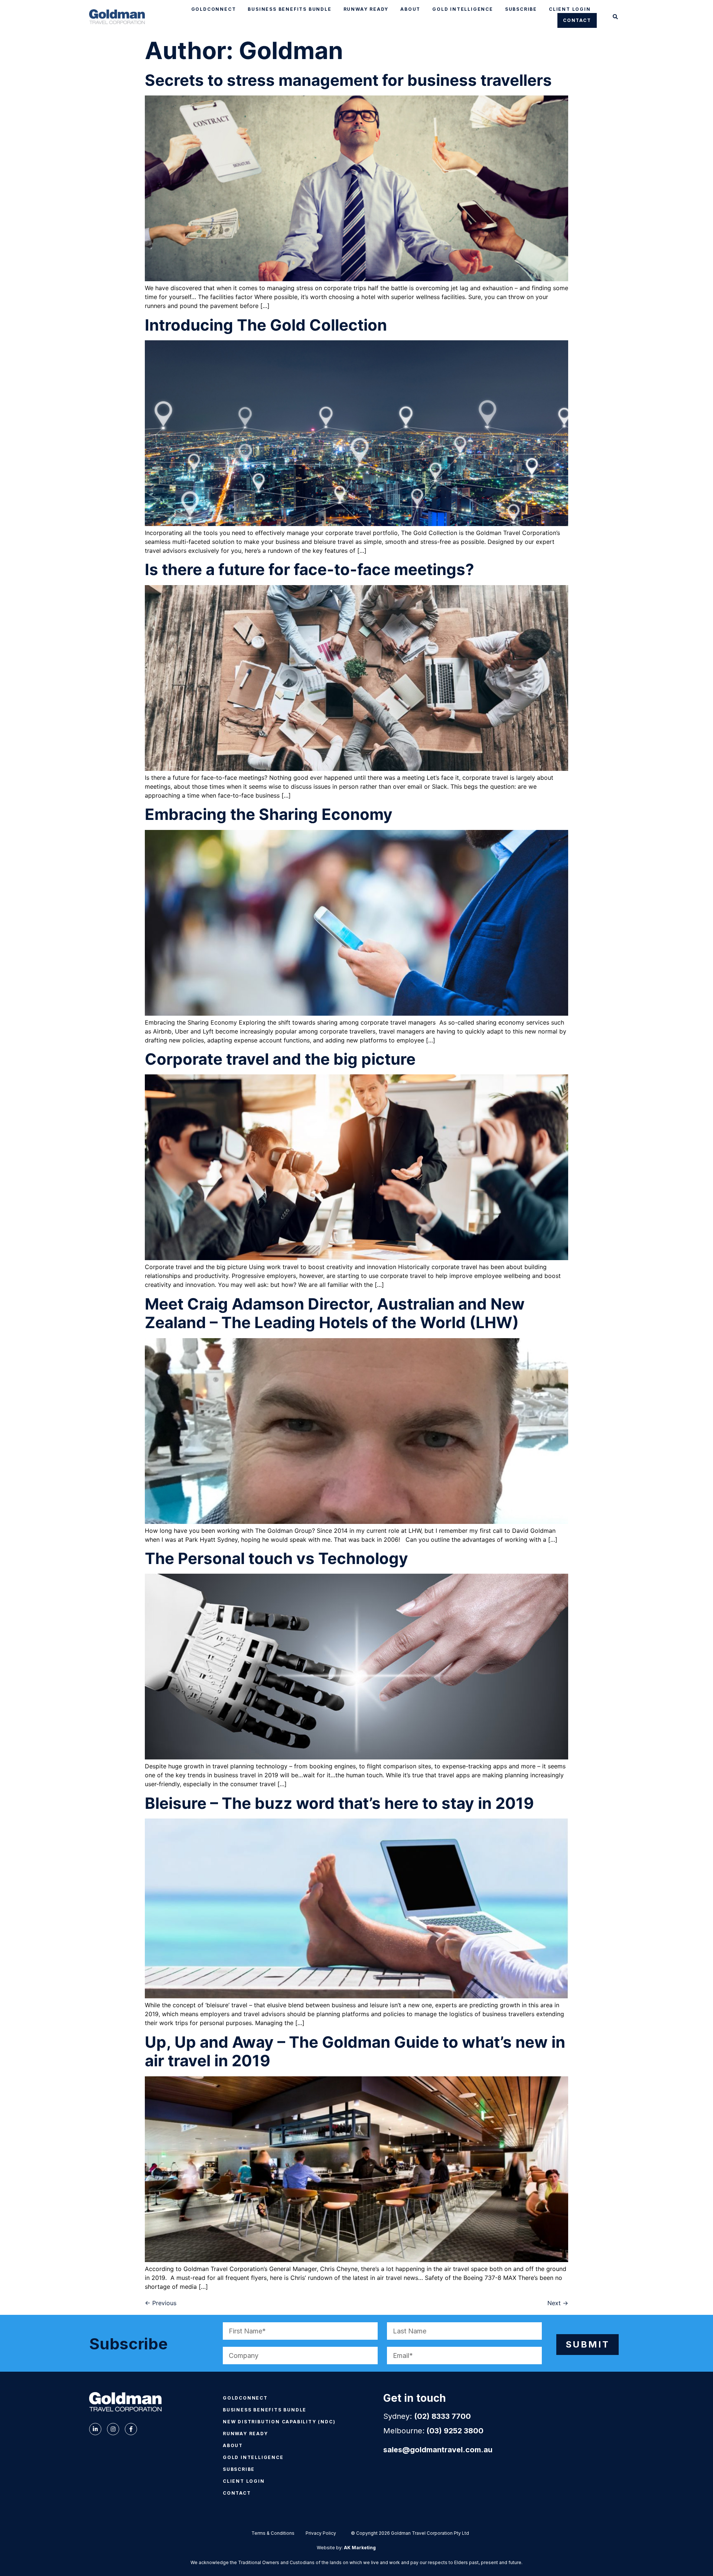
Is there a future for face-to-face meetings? (310, 569)
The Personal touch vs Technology (276, 1558)
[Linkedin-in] (95, 2429)
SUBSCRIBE (521, 9)
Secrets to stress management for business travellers (348, 80)
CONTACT (577, 20)
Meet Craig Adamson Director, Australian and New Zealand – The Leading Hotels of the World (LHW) (335, 1313)
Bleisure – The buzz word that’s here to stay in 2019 (339, 1803)
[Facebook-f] (131, 2429)
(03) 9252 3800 (455, 2431)
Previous (161, 2303)
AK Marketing (360, 2548)
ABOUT (410, 9)
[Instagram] (113, 2429)
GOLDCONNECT (214, 9)
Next (558, 2303)
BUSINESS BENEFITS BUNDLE (289, 9)
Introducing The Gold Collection (266, 325)
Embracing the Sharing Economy (269, 814)
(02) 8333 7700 (442, 2416)
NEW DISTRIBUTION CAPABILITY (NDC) (279, 2422)
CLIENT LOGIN (570, 9)
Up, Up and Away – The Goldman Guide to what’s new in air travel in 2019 (355, 2051)
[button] (616, 17)
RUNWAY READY (366, 9)
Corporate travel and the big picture (280, 1059)
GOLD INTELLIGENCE (463, 9)
